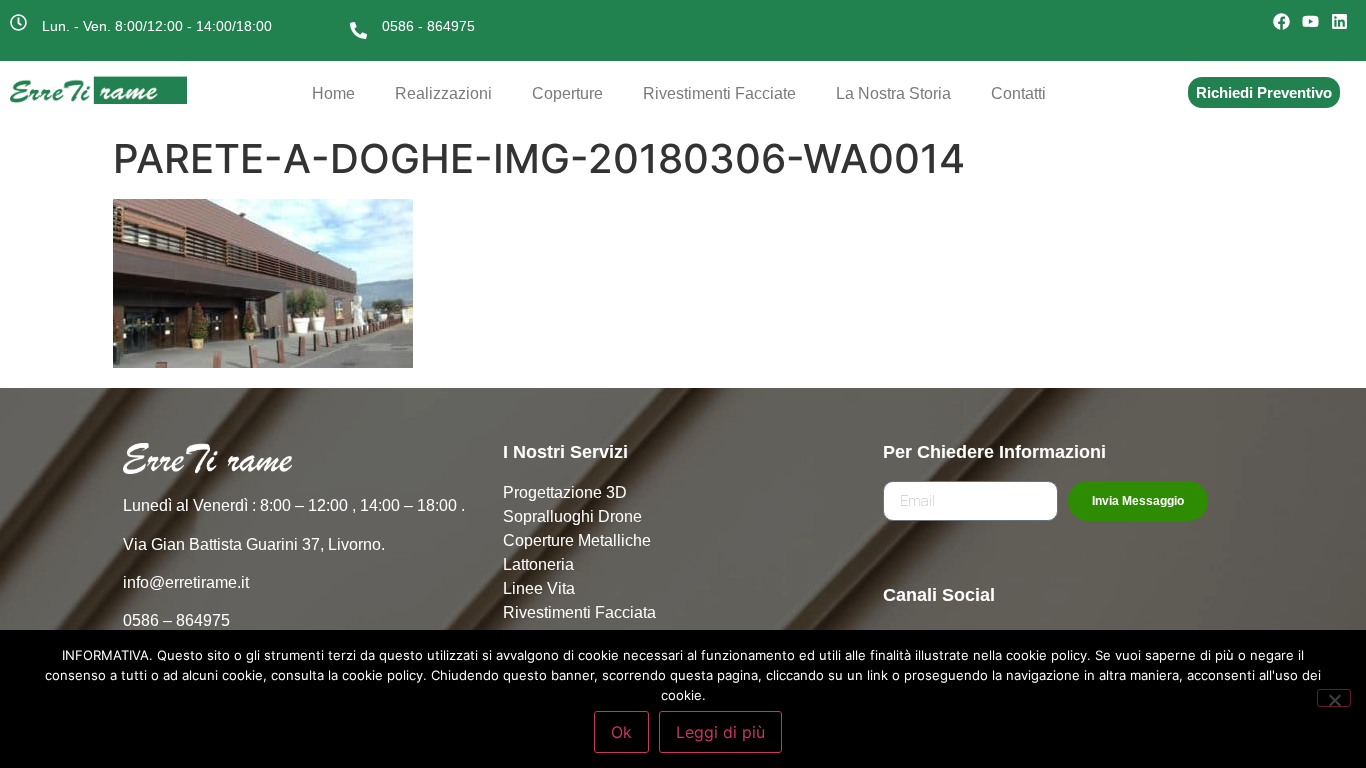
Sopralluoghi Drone (572, 516)
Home (333, 93)
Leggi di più (720, 732)
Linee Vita (539, 588)
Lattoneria (538, 564)
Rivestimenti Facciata (579, 612)
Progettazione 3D (565, 492)
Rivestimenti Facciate (719, 93)
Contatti (1018, 93)
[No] (1334, 698)
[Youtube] (1311, 22)
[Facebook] (1282, 22)
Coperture (567, 93)
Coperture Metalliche (577, 540)
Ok (621, 732)
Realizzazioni (443, 93)
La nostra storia (893, 93)
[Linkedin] (1340, 22)
